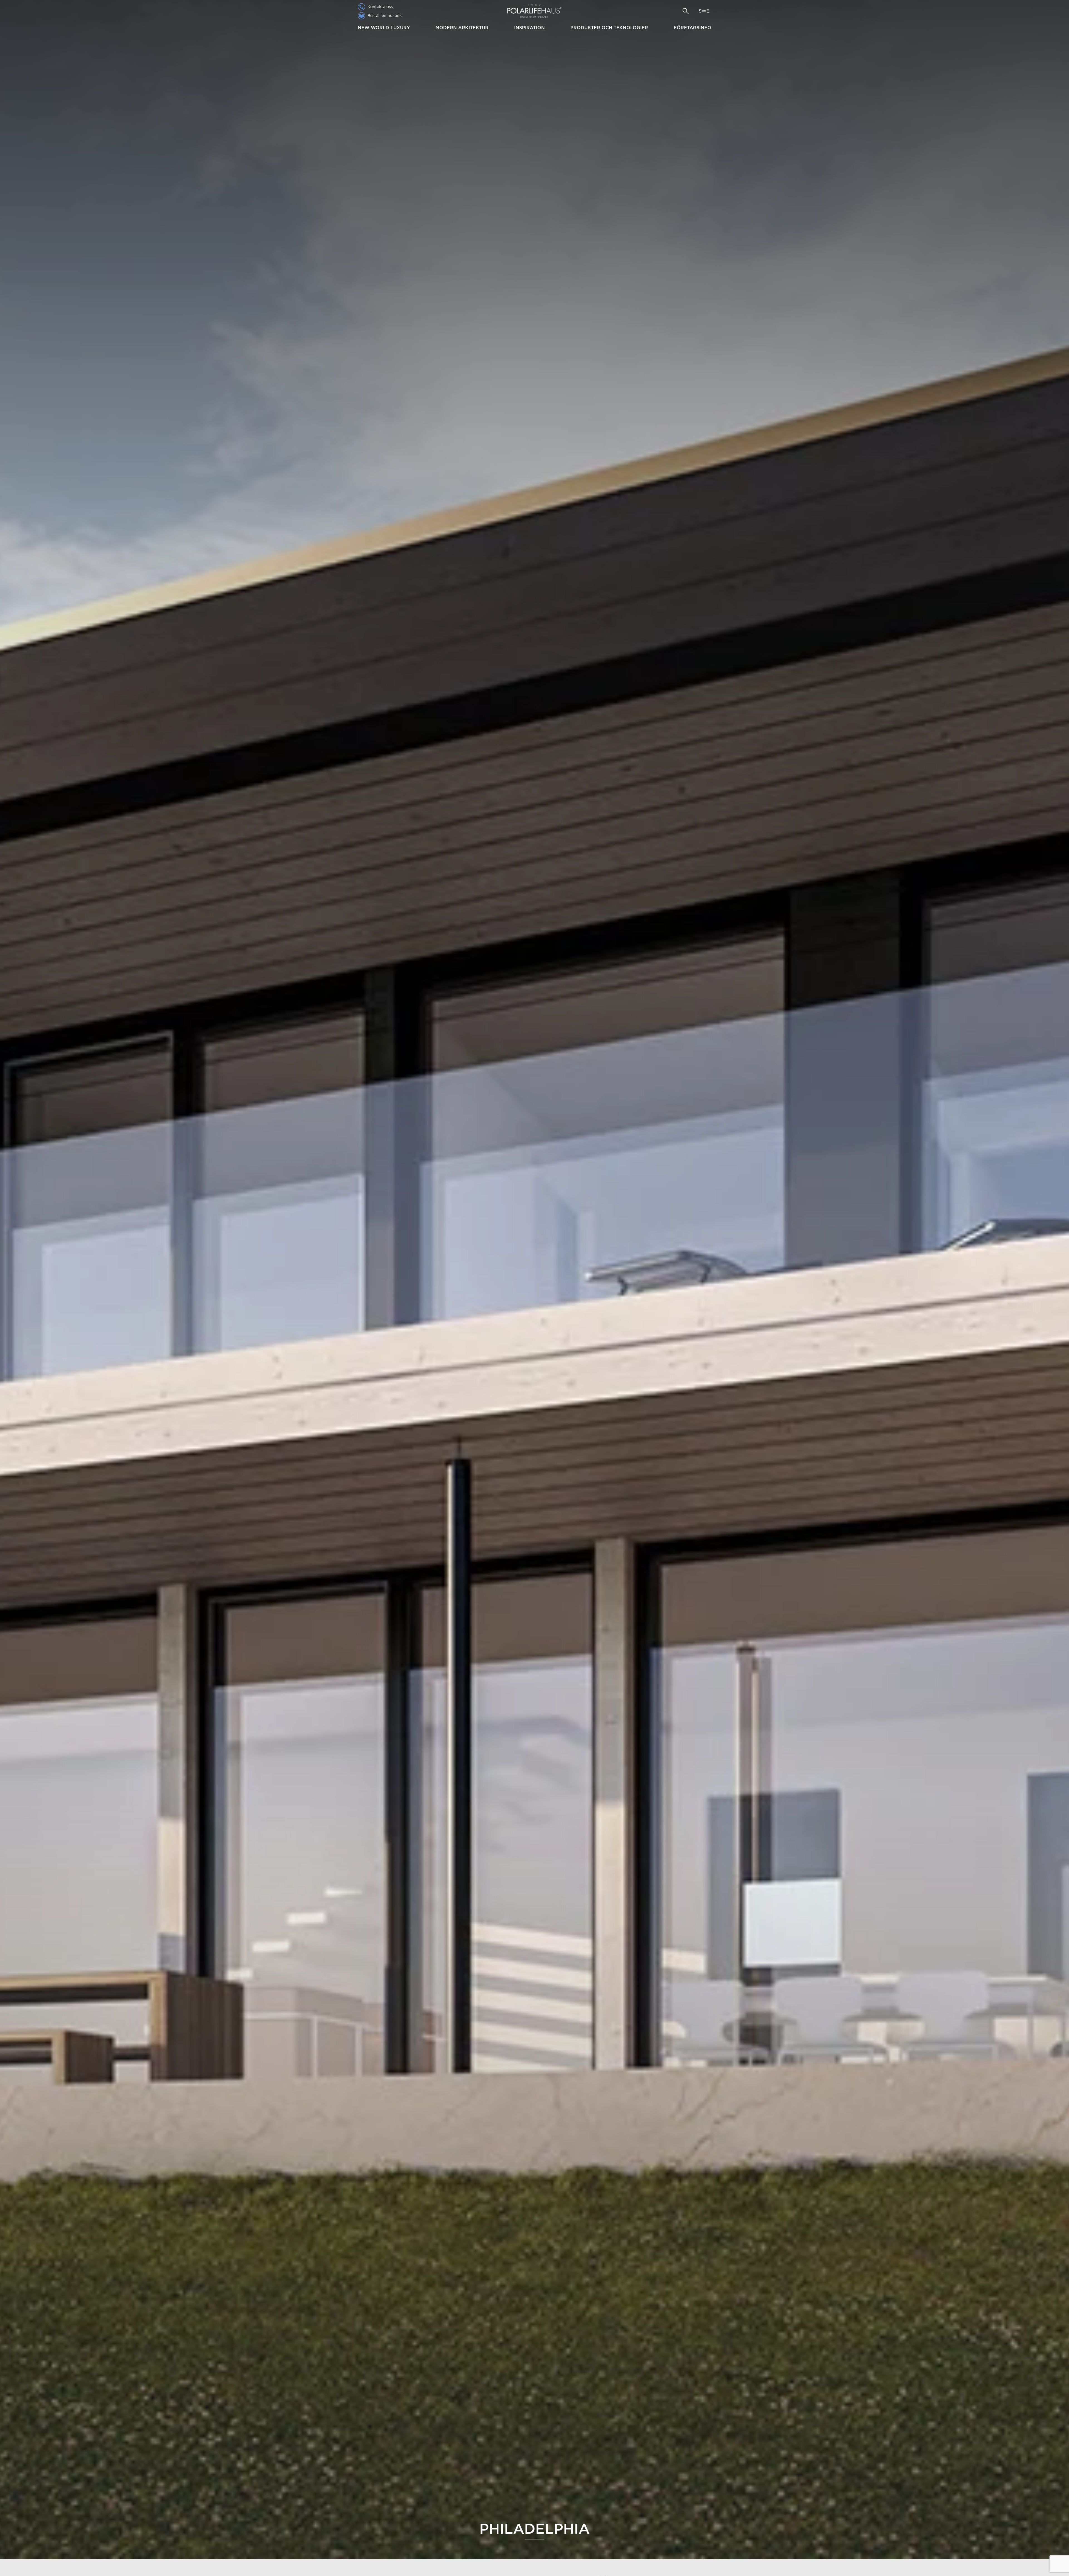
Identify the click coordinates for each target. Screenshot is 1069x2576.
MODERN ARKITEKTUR (462, 28)
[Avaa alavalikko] (412, 28)
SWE (704, 11)
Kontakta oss (380, 7)
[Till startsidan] (534, 11)
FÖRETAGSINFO (692, 28)
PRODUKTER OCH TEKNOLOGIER (609, 28)
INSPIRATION (529, 28)
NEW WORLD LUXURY (384, 28)
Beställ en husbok (385, 16)
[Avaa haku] (686, 11)
